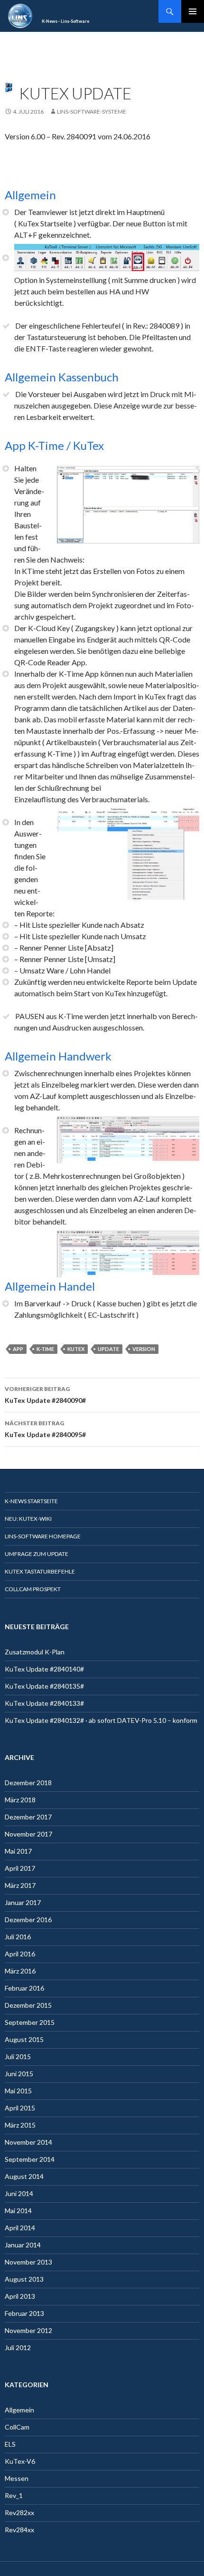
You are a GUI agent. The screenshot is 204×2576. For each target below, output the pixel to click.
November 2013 (28, 2262)
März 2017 (20, 1885)
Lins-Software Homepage (43, 1536)
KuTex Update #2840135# (44, 1686)
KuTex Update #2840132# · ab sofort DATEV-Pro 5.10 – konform (101, 1720)
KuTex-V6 (20, 2461)
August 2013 (24, 2279)
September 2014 (30, 2159)
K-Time (45, 1349)
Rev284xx (19, 2530)
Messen (17, 2478)
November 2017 (28, 1834)
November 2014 (28, 2142)
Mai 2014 (18, 2211)
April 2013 (20, 2296)
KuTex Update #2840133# (44, 1703)
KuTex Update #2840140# (44, 1669)
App (18, 1349)
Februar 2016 (24, 1988)
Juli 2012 (18, 2348)
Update (108, 1349)
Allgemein (19, 2410)
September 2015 (30, 2022)
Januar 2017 (23, 1902)
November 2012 (28, 2330)
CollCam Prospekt (33, 1589)
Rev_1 (14, 2495)
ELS (10, 2444)
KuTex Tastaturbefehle (40, 1571)
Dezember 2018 (28, 1783)
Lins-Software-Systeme (92, 112)
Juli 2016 (18, 1937)
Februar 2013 (24, 2313)
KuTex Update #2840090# (45, 1395)
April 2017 (20, 1868)
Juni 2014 (19, 2193)
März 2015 (20, 2125)
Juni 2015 (19, 2074)
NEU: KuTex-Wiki (28, 1519)
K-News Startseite (31, 1501)
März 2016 (20, 1971)
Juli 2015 (18, 2056)
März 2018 (20, 1800)
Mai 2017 (18, 1851)
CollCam (17, 2427)
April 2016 (20, 1954)
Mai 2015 (18, 2091)
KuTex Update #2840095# (45, 1429)
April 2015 (20, 2108)
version (144, 1349)
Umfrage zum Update (37, 1554)
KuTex (76, 1349)
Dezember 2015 (28, 2005)
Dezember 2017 (28, 1817)
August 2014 (24, 2176)
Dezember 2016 (28, 1920)
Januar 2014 (23, 2245)
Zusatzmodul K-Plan (35, 1652)
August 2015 (24, 2039)
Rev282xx (19, 2513)
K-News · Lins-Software (65, 21)
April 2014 (20, 2228)
